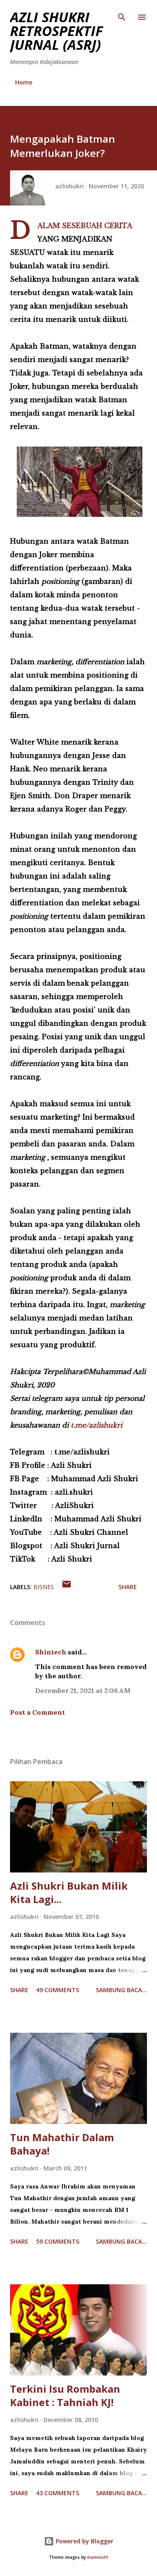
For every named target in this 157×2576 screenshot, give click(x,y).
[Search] (122, 15)
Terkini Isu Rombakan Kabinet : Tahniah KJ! (65, 2395)
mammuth (98, 2557)
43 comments (58, 2493)
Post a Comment (37, 1712)
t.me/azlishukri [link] (97, 1425)
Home (24, 82)
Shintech (51, 1652)
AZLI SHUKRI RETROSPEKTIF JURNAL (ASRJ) (57, 31)
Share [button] (128, 1587)
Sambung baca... (121, 1990)
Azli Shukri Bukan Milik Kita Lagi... (69, 1892)
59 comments (58, 2241)
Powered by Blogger (84, 2541)
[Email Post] (67, 1587)
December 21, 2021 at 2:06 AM (83, 1690)
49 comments (58, 1990)
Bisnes (44, 1587)
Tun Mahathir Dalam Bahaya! (62, 2144)
